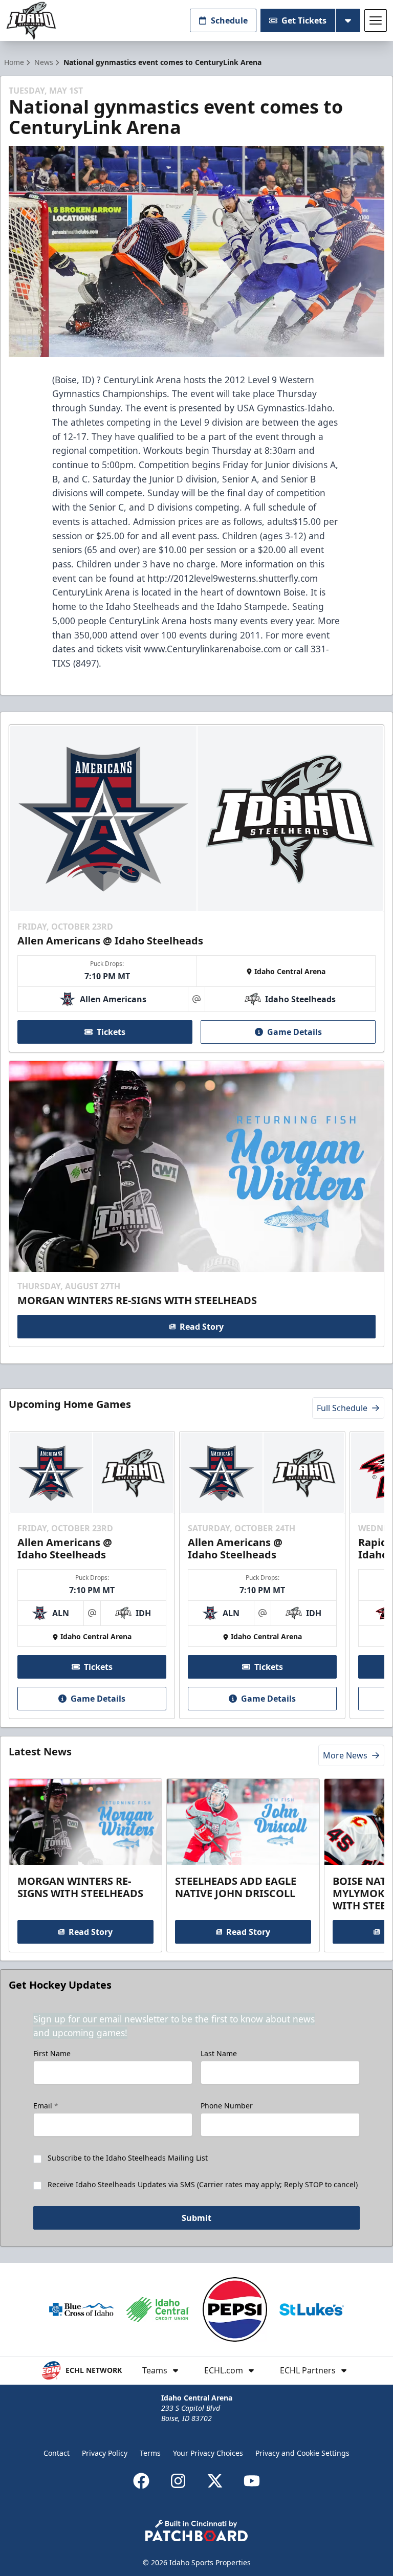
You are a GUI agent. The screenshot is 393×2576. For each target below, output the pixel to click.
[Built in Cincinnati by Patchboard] (196, 2531)
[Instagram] (178, 2481)
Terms (150, 2453)
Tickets (111, 1032)
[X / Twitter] (215, 2481)
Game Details (294, 1032)
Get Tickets (304, 20)
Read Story (202, 1327)
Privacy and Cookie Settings (302, 2453)
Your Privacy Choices (208, 2453)
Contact (57, 2453)
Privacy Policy (105, 2453)
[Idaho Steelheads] (31, 21)
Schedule (229, 20)
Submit (196, 2218)
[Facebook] (141, 2481)
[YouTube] (252, 2481)
